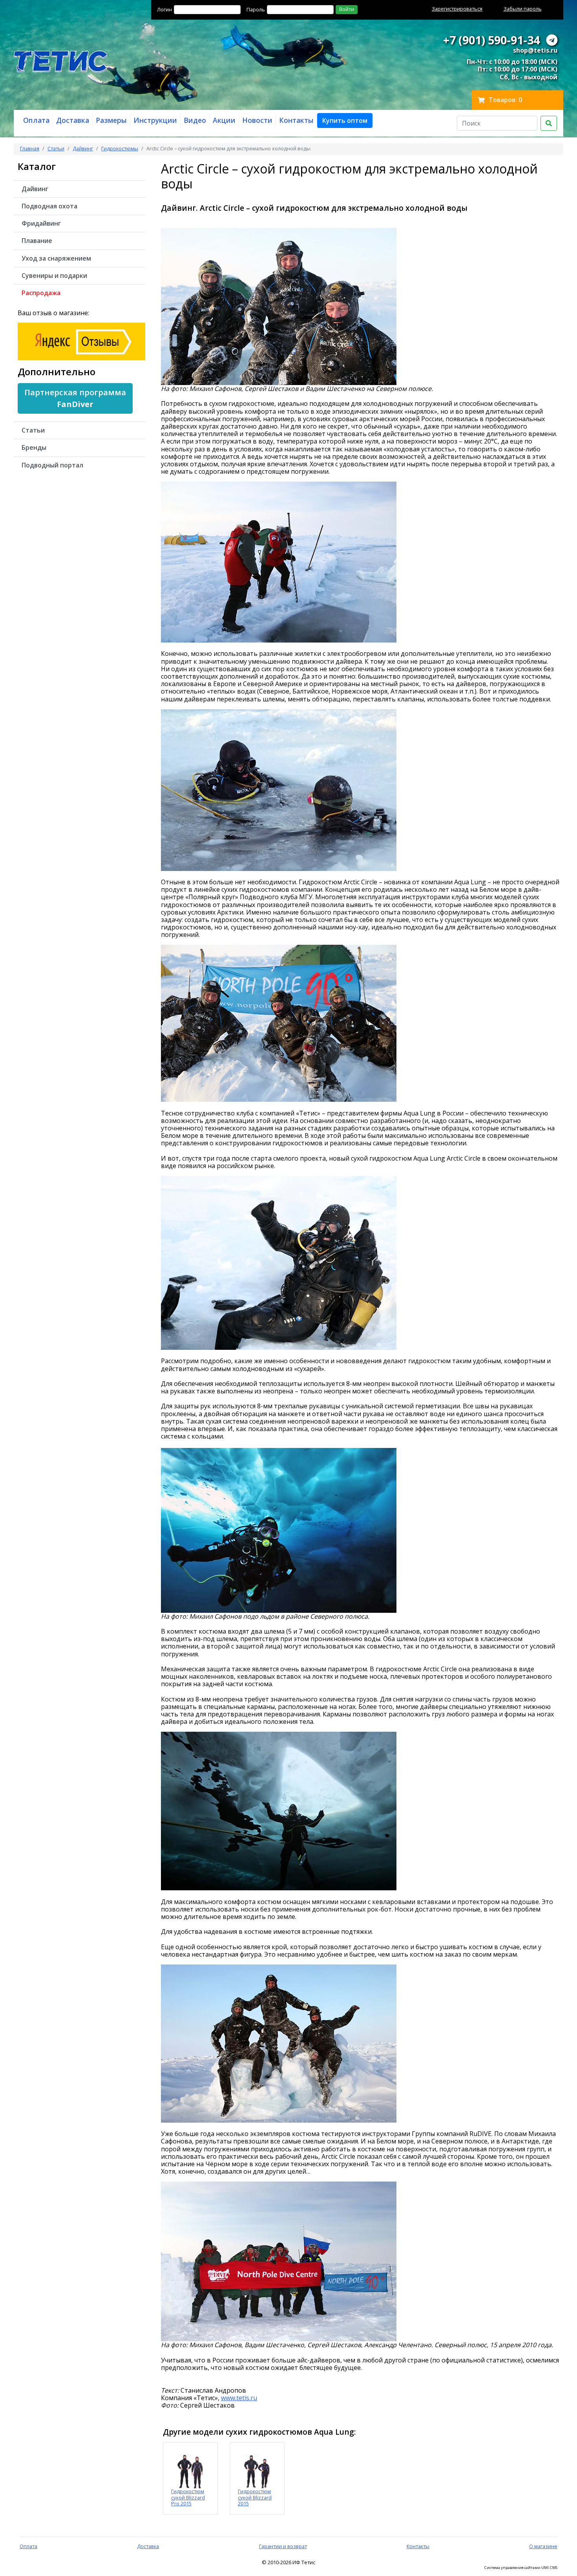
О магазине (543, 2546)
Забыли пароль (523, 9)
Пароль (256, 9)
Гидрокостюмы (120, 148)
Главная (30, 148)
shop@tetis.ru (535, 50)
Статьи (56, 148)
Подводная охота (49, 206)
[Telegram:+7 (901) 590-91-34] (552, 40)
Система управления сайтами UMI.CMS (521, 2568)
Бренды (34, 447)
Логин (164, 9)
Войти (347, 9)
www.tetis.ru (239, 2398)
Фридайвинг (41, 223)
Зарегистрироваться (457, 9)
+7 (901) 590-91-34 (491, 40)
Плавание (37, 241)
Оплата (28, 2546)
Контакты (418, 2546)
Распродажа (41, 293)
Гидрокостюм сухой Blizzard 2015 (255, 2497)
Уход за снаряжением (56, 258)
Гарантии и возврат (283, 2546)
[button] (345, 120)
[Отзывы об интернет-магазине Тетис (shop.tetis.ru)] (81, 341)
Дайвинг (83, 148)
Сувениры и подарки (54, 276)
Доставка (148, 2546)
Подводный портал (52, 465)
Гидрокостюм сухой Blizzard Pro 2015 (188, 2497)
